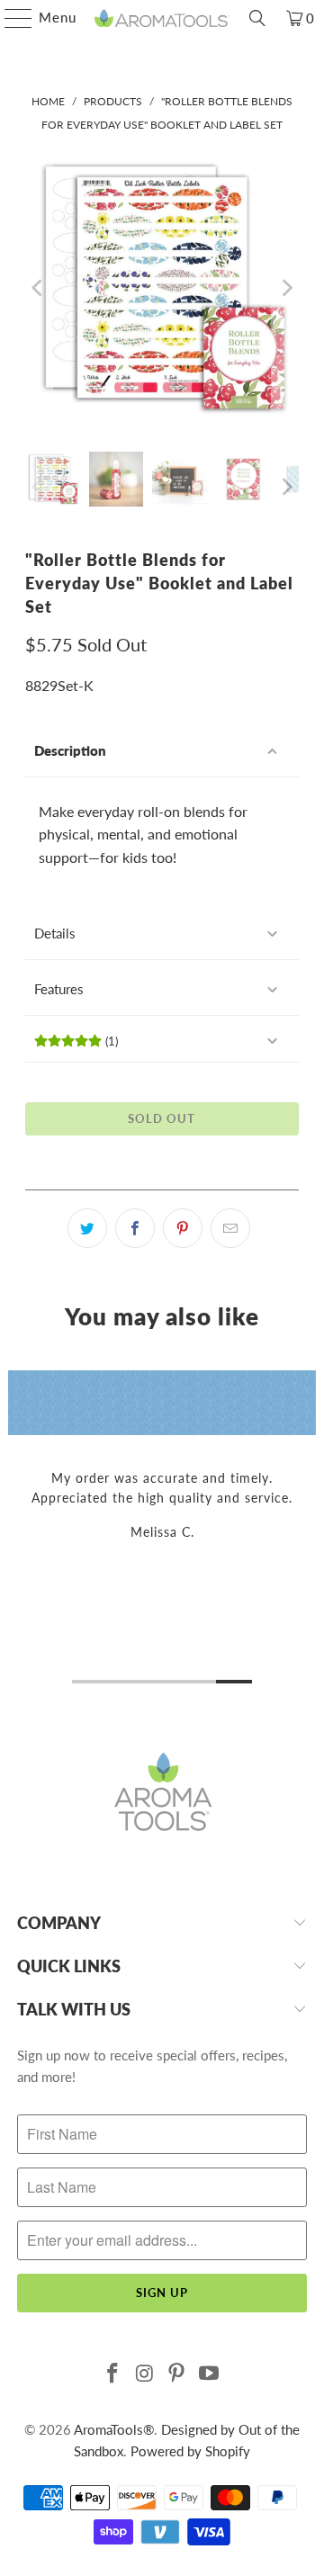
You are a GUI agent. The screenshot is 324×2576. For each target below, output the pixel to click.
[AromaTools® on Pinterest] (177, 2374)
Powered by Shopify (190, 2451)
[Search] (257, 18)
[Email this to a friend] (230, 1228)
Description (70, 750)
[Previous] (39, 287)
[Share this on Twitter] (87, 1228)
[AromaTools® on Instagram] (145, 2374)
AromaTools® (114, 2429)
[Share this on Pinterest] (183, 1228)
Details (55, 933)
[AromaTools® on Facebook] (113, 2374)
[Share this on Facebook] (135, 1228)
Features (59, 989)
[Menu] (9, 18)
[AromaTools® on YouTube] (210, 2374)
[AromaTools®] (162, 18)
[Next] (285, 287)
